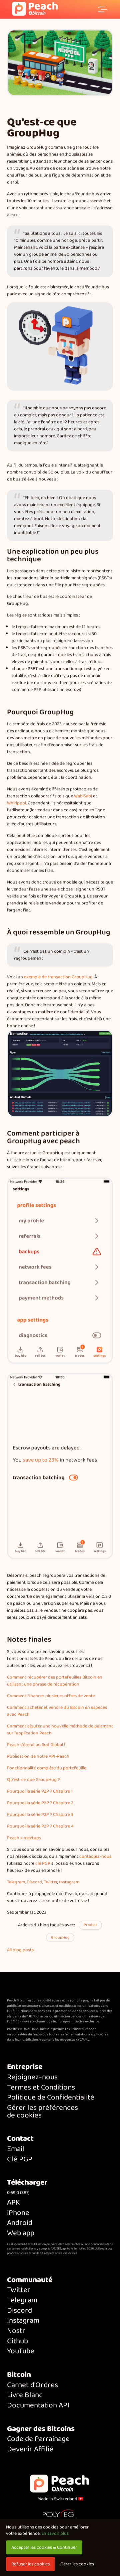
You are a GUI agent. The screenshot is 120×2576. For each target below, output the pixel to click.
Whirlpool (16, 803)
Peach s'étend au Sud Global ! (36, 1745)
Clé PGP (20, 2160)
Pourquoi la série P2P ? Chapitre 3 (40, 1815)
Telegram (16, 1882)
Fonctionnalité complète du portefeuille (47, 1768)
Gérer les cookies (77, 2564)
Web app (21, 2233)
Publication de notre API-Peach (38, 1756)
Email (16, 2149)
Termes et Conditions (41, 2088)
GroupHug (60, 1937)
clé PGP (43, 1863)
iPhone (18, 2213)
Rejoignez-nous (32, 2077)
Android (20, 2223)
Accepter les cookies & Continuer (44, 2547)
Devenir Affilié (30, 2449)
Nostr (16, 2331)
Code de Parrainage (38, 2439)
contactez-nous (95, 1856)
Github (17, 2341)
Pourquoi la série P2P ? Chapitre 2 (40, 1803)
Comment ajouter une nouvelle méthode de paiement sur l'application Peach (60, 1730)
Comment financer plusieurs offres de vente (51, 1696)
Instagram (69, 1882)
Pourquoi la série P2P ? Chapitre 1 (40, 1791)
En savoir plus (55, 2533)
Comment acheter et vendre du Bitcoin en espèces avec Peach (57, 1711)
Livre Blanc (25, 2395)
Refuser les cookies (30, 2564)
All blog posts (20, 1950)
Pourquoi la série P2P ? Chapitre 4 (40, 1826)
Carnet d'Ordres (32, 2385)
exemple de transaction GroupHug (58, 977)
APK (13, 2203)
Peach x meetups (24, 1838)
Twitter (50, 1882)
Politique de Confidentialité (51, 2098)
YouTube (21, 2351)
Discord (34, 1882)
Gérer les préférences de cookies (42, 2112)
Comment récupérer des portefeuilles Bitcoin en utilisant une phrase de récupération (55, 1681)
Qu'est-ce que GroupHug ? (33, 1780)
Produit (90, 1925)
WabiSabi (83, 796)
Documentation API (38, 2406)
